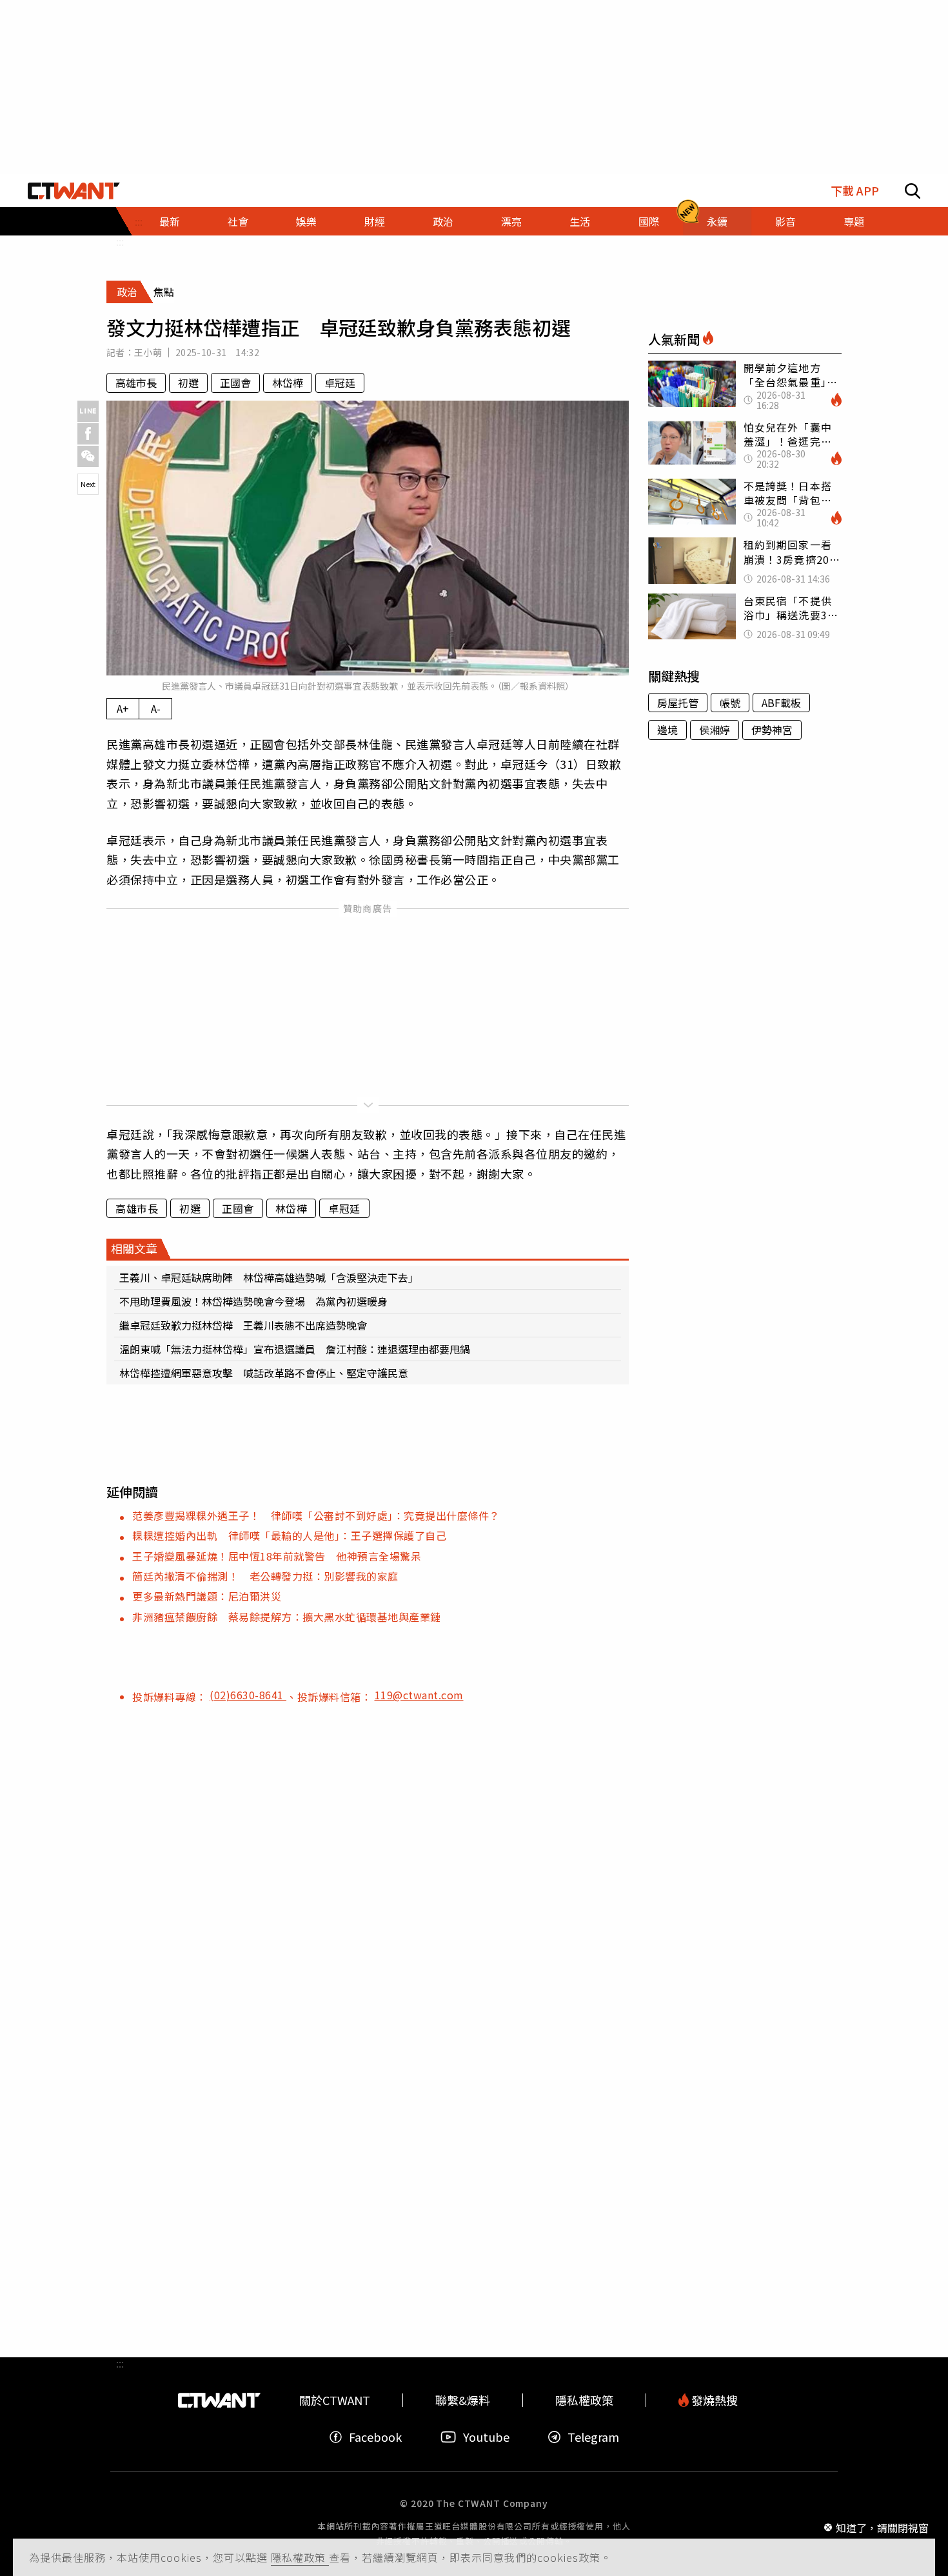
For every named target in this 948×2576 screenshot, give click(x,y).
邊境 (667, 730)
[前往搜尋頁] (913, 191)
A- (156, 708)
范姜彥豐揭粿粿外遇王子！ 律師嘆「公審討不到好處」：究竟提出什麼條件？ (316, 1515)
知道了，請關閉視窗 (882, 2527)
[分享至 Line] (88, 411)
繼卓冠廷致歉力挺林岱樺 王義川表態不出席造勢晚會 (243, 1325)
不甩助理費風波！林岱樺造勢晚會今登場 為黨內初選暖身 (253, 1301)
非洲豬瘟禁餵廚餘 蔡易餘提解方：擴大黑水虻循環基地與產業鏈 (287, 1617)
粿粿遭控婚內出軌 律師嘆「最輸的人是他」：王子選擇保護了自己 (289, 1535)
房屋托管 (678, 703)
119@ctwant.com (419, 1695)
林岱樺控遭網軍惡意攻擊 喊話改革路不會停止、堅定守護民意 (264, 1373)
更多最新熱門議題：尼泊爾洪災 (207, 1596)
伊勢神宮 (772, 730)
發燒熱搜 (713, 2400)
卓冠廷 (340, 383)
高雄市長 (136, 383)
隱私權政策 (300, 2557)
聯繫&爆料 (463, 2400)
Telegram (593, 2437)
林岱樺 (288, 383)
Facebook (375, 2437)
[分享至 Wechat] (88, 456)
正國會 (235, 383)
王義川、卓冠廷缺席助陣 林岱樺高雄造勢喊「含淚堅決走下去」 (269, 1277)
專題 (854, 221)
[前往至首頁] (74, 191)
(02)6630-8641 (248, 1695)
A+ (123, 708)
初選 (188, 383)
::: (120, 241)
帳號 (730, 703)
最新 (170, 221)
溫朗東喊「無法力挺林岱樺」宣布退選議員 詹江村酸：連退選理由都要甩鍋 (295, 1349)
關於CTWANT (335, 2400)
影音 (785, 221)
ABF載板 (781, 703)
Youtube (486, 2437)
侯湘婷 (715, 730)
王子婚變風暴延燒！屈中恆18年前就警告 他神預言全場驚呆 (277, 1556)
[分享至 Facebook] (88, 434)
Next (88, 484)
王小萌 (148, 352)
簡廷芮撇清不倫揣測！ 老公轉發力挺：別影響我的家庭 (265, 1576)
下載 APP (855, 191)
